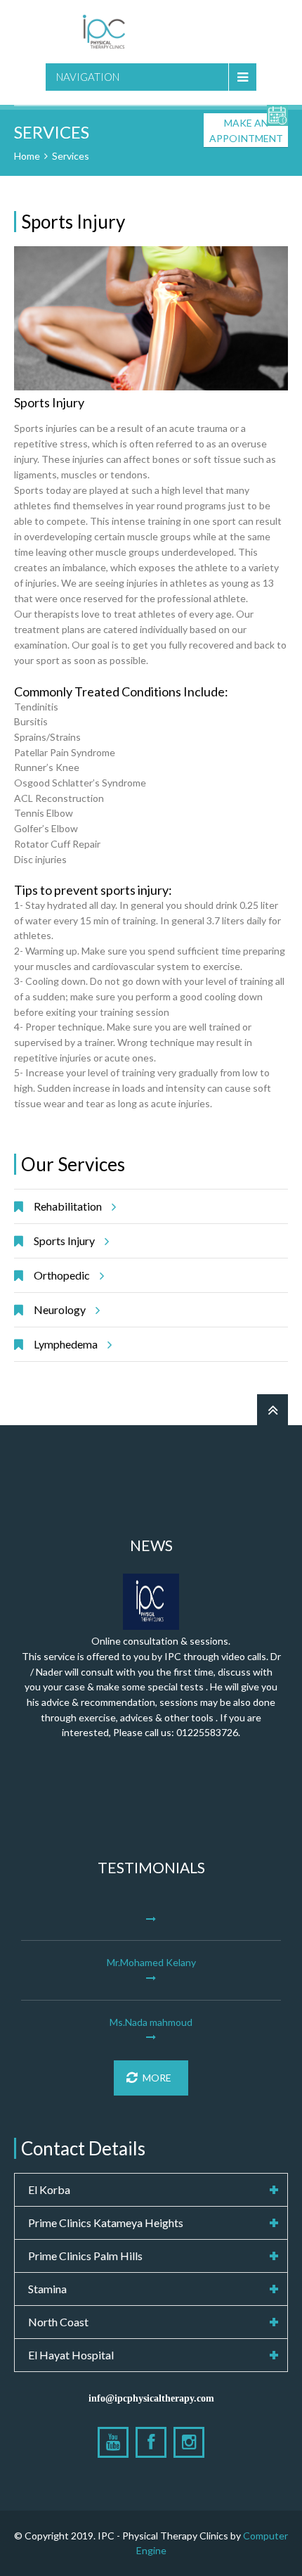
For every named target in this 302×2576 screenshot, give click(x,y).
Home (27, 156)
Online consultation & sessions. (161, 1641)
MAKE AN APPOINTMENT (246, 130)
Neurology (60, 1309)
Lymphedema (66, 1344)
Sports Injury (64, 1241)
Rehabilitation (68, 1206)
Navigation (88, 77)
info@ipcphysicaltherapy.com (151, 2398)
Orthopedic (62, 1275)
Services (71, 156)
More (157, 2078)
